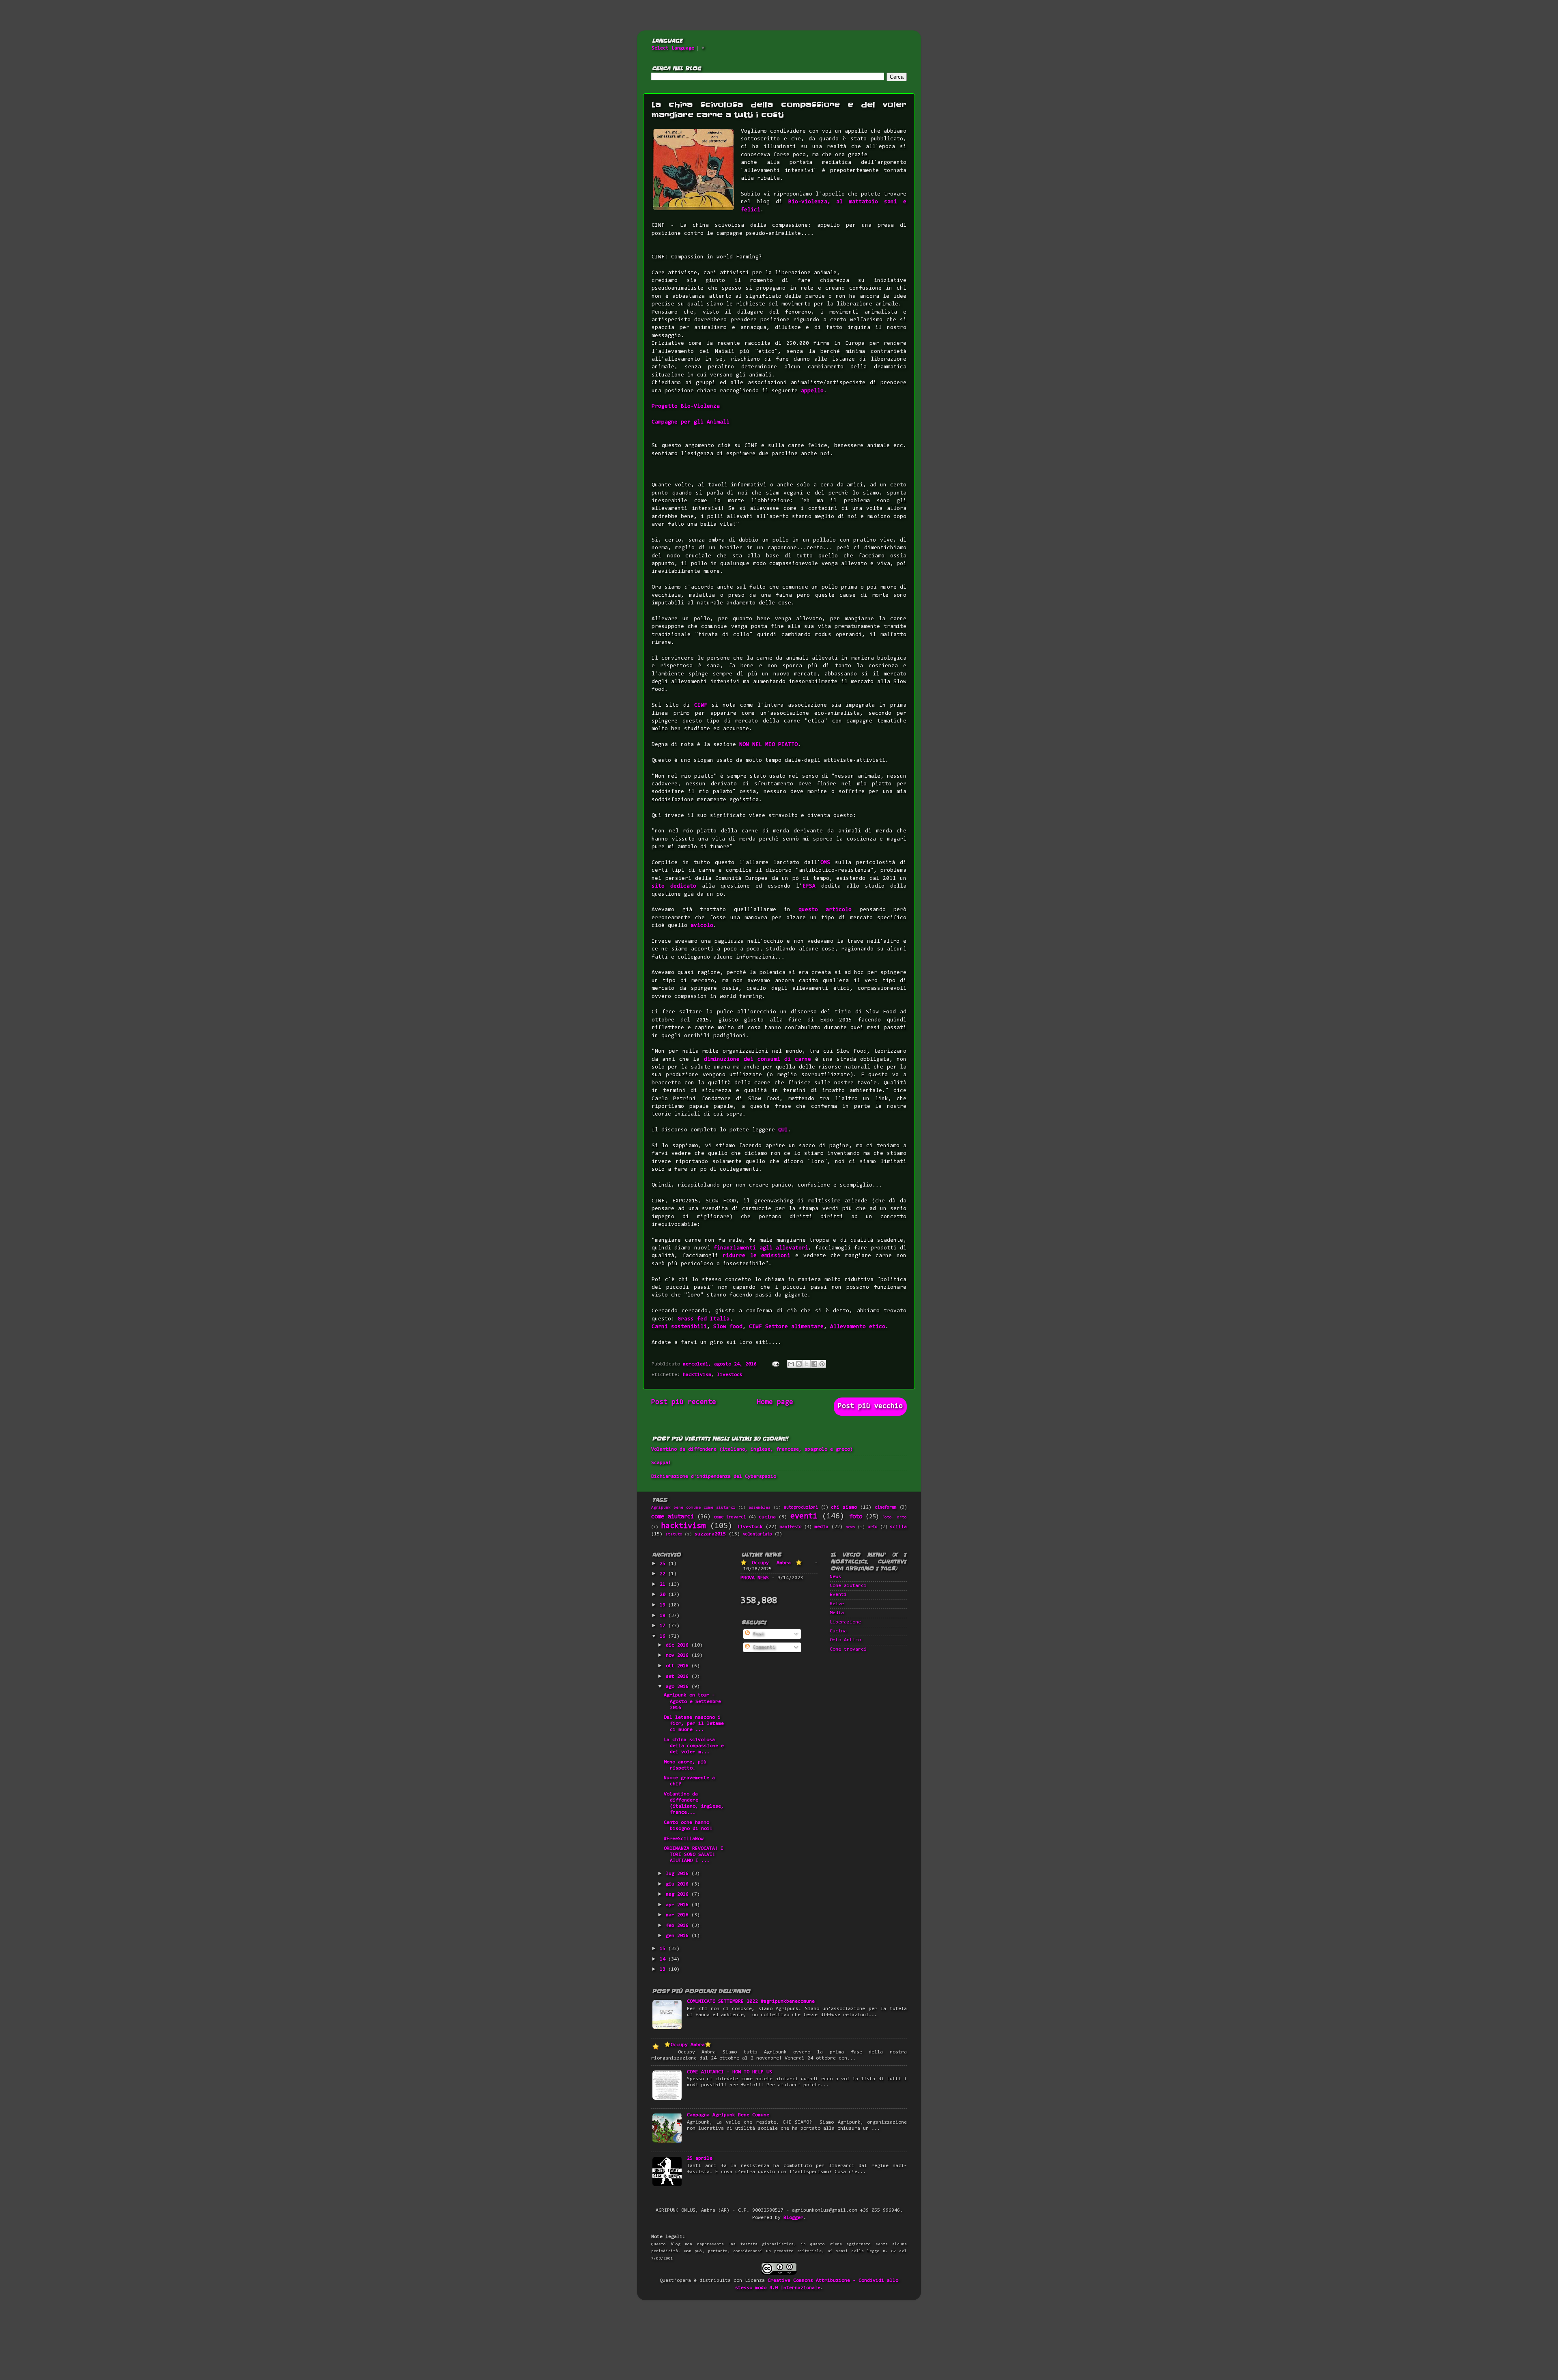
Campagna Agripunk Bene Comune (728, 2115)
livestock (730, 1375)
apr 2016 (679, 1905)
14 (664, 1959)
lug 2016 (679, 1874)
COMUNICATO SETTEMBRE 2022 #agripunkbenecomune (751, 2002)
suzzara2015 (710, 1534)
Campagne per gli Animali (691, 422)
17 (664, 1626)
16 (664, 1636)
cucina (767, 1517)
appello (812, 391)
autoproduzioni (801, 1508)
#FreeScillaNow (684, 1839)
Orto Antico (845, 1640)
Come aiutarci (848, 1586)
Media (837, 1613)
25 (664, 1564)
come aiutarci (672, 1517)
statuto (674, 1535)
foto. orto (894, 1518)
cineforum (886, 1508)
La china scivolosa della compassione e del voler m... (694, 1746)
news (850, 1527)
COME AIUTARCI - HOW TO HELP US (730, 2072)
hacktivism (697, 1375)
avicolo (702, 926)
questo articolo (825, 910)
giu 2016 (679, 1884)
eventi (804, 1516)
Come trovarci (848, 1649)
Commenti (763, 1647)
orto (873, 1527)
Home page (775, 1402)
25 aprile (700, 2159)
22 (664, 1574)
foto (856, 1517)
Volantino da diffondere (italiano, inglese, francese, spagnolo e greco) (752, 1449)
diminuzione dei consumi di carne (758, 1060)
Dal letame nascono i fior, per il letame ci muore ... (694, 1724)
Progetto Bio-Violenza (686, 406)
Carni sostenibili (679, 1327)
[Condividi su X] (807, 1364)
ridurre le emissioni (756, 1256)
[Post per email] (776, 1364)
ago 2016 (679, 1687)
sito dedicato (674, 886)
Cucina (838, 1631)
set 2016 (679, 1677)
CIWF (701, 705)
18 (664, 1616)
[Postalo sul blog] (799, 1364)
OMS (825, 863)
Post (757, 1634)
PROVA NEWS (755, 1578)
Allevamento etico (858, 1327)
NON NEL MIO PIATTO (768, 745)
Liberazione (845, 1622)
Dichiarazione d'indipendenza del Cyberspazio (714, 1477)
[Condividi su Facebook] (814, 1364)
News (835, 1577)
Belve (837, 1604)
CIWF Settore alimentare (786, 1327)
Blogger (793, 2218)
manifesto (791, 1527)
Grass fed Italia (704, 1319)
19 (664, 1605)
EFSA (809, 886)
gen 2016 (679, 1936)
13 (664, 1969)
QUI (783, 1130)
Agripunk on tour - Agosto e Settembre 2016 (692, 1701)
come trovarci (730, 1517)
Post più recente (684, 1402)
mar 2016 (679, 1915)
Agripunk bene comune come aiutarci (693, 1508)
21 (664, 1585)
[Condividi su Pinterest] (822, 1364)
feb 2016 (679, 1926)
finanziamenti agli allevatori (761, 1248)
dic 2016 (679, 1645)
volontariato (757, 1534)
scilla (898, 1527)
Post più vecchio (870, 1406)
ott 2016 (679, 1666)
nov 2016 (679, 1655)
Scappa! (661, 1463)
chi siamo (844, 1507)
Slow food (728, 1327)
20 (664, 1595)
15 (664, 1949)
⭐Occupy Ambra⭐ (774, 1563)
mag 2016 (679, 1894)
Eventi (838, 1595)
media (821, 1527)
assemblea (760, 1508)
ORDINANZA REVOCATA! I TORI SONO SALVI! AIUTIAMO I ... (694, 1855)
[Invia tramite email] (791, 1364)
